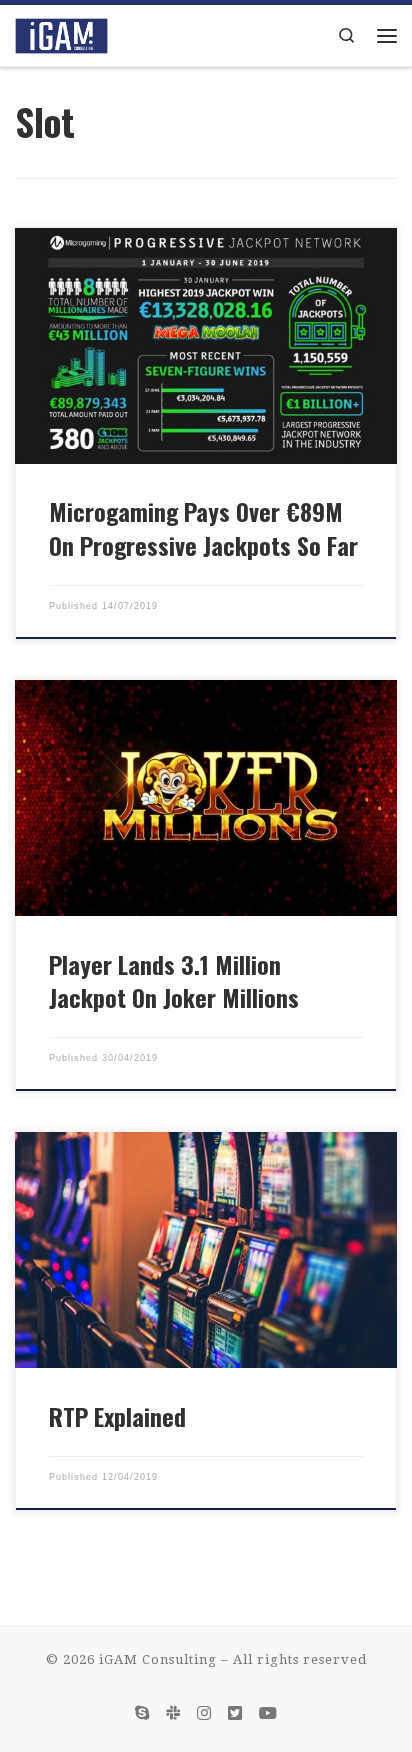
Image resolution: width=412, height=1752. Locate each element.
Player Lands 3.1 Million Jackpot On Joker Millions (174, 981)
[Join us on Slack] (173, 1713)
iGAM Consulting (158, 1659)
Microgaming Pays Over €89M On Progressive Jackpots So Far (203, 528)
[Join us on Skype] (142, 1713)
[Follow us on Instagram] (204, 1713)
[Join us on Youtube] (268, 1713)
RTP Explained (117, 1416)
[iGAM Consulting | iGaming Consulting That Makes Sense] (61, 33)
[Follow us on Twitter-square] (235, 1713)
